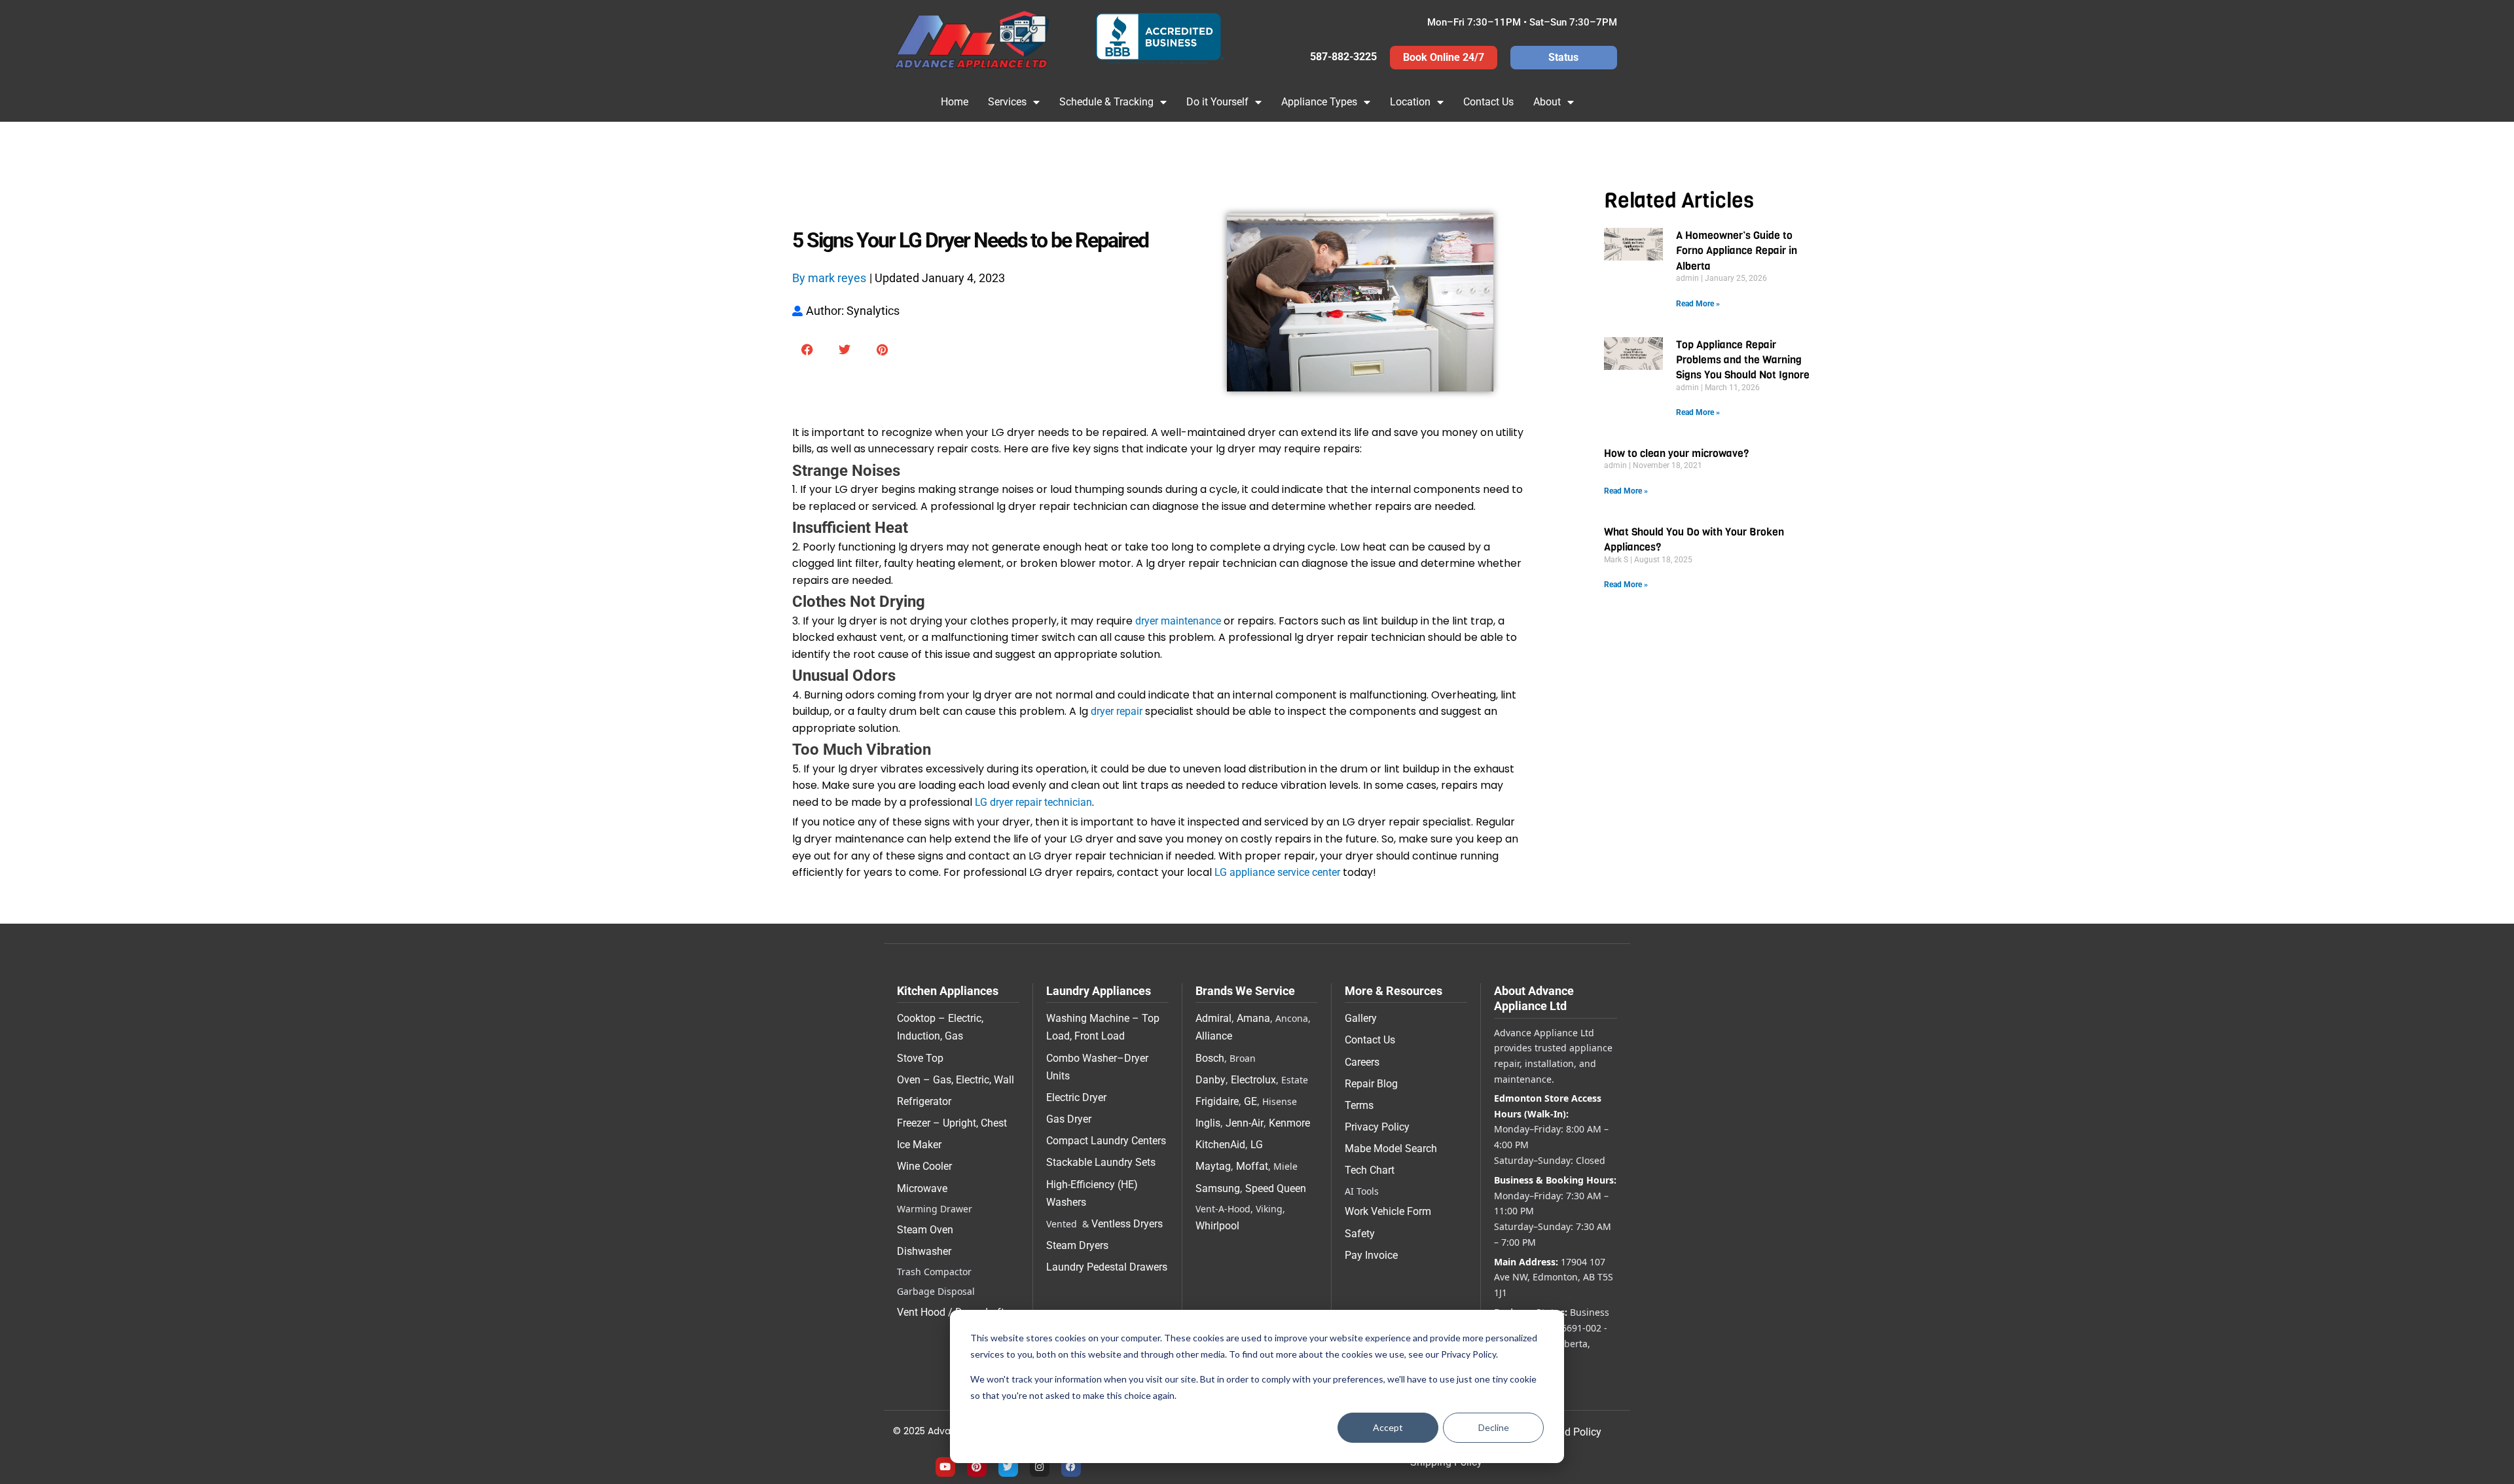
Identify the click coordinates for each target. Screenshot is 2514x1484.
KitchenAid (1220, 1145)
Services (1007, 102)
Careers (1362, 1062)
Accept (1388, 1427)
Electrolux (1253, 1080)
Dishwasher (924, 1251)
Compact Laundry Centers (1106, 1141)
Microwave (922, 1188)
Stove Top (920, 1058)
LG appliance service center (1277, 872)
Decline (1494, 1427)
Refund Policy (1569, 1432)
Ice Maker (919, 1145)
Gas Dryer (1069, 1119)
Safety (1360, 1234)
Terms (1359, 1105)
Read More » (1698, 304)
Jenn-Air (1245, 1123)
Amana (1253, 1018)
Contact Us (1488, 102)
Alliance (1214, 1036)
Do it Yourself (1217, 102)
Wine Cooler (924, 1166)
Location (1410, 102)
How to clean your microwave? (1676, 453)
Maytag (1213, 1166)
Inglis (1208, 1123)
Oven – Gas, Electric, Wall (956, 1080)
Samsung (1218, 1188)
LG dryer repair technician (1033, 802)
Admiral (1213, 1018)
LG (1257, 1145)
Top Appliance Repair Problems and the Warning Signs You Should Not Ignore (1743, 360)
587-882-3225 (1343, 57)
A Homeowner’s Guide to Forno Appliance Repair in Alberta (1737, 251)
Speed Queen (1276, 1188)
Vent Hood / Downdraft (951, 1312)
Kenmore (1289, 1123)
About (1547, 102)
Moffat (1252, 1166)
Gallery (1361, 1018)
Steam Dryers (1077, 1245)
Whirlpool (1217, 1226)
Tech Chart (1370, 1170)
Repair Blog (1371, 1084)
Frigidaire (1217, 1101)
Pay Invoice (1371, 1255)
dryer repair (1117, 711)
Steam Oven (925, 1230)
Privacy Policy (1377, 1127)
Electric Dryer (1076, 1097)
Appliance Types (1319, 102)
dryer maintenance (1178, 621)
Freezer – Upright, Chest (952, 1123)
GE (1250, 1101)
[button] (808, 350)
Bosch (1210, 1058)
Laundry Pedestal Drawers (1107, 1267)
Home (955, 102)
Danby (1211, 1080)
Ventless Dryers (1127, 1224)
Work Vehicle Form (1388, 1211)
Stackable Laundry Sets (1101, 1162)
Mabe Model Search (1391, 1149)
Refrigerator (924, 1101)
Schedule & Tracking (1106, 102)
